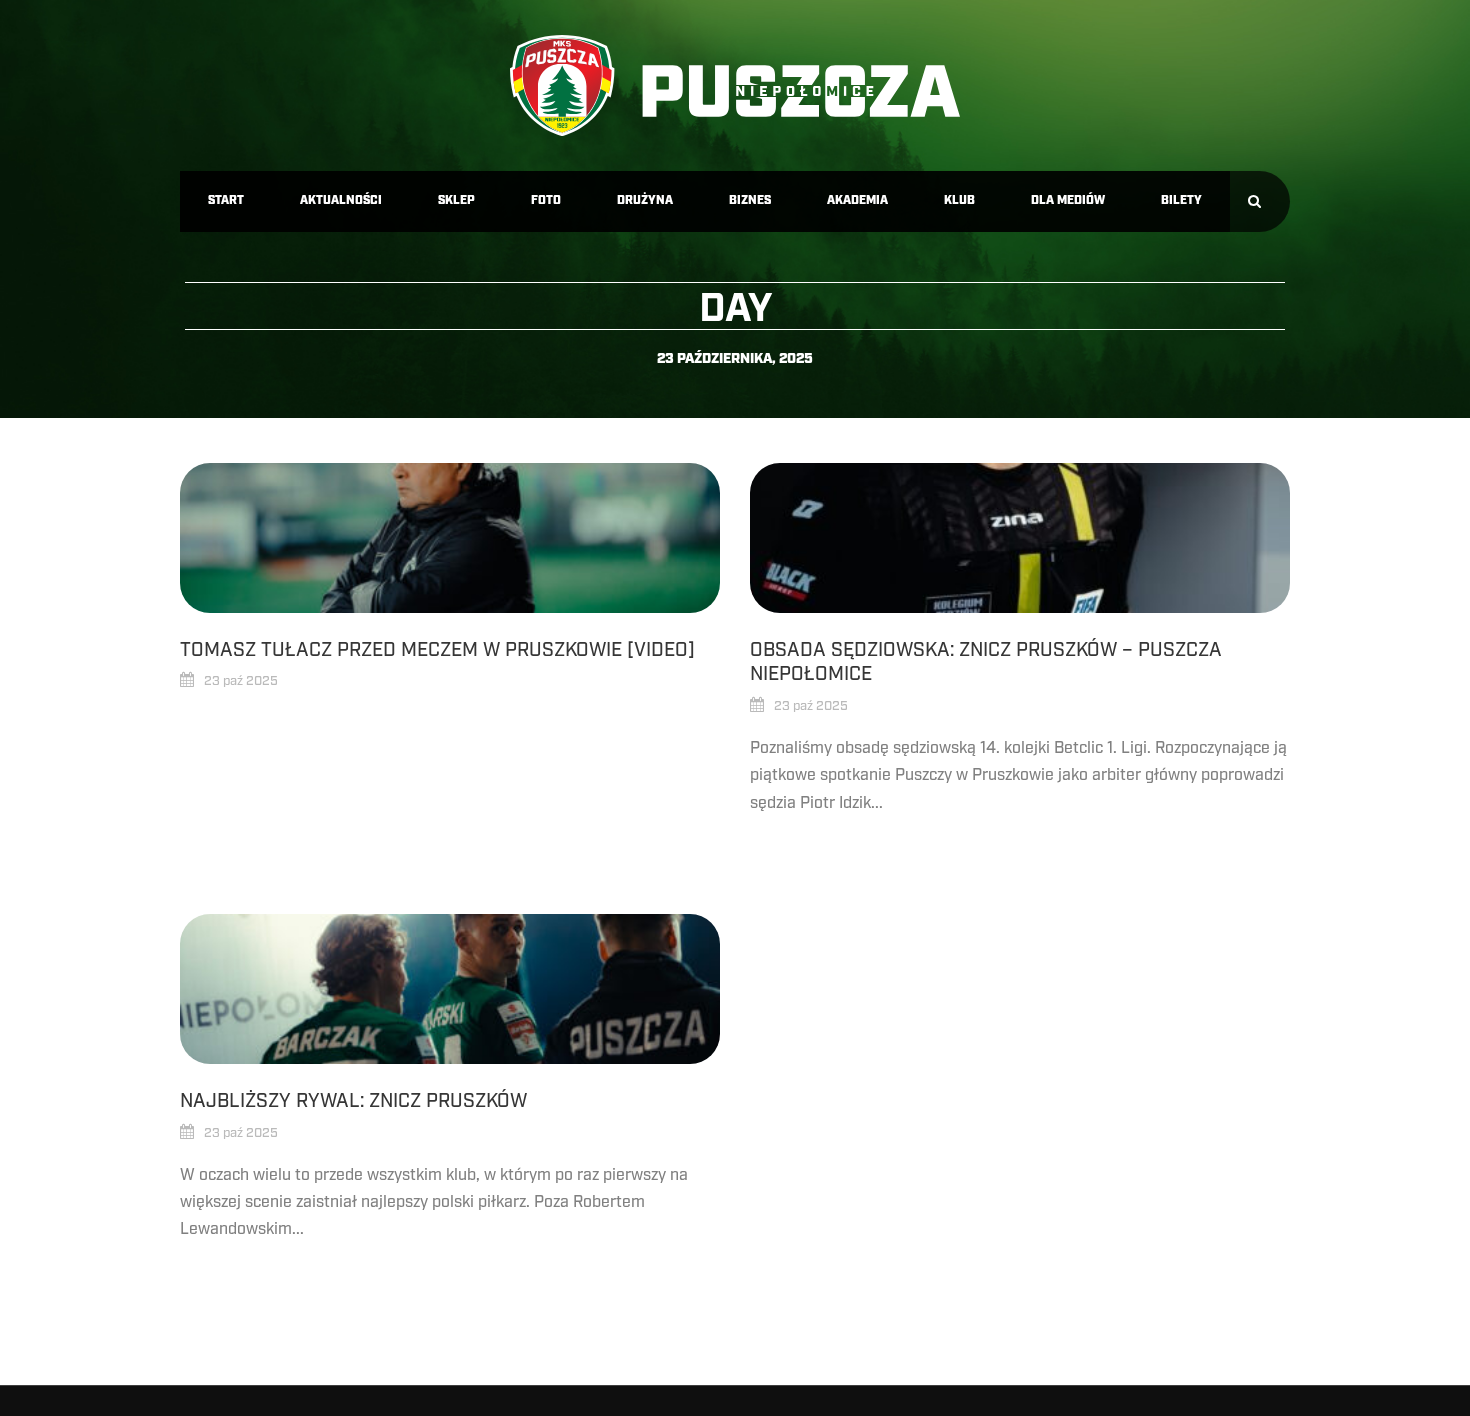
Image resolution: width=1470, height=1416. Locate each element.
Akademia (857, 200)
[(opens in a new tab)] (450, 538)
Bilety (1181, 200)
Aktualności (341, 200)
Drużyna (645, 200)
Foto (546, 200)
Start (226, 200)
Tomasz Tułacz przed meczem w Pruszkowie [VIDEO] (437, 650)
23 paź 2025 (241, 681)
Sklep (456, 200)
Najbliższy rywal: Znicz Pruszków (353, 1101)
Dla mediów (1068, 200)
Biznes (750, 200)
